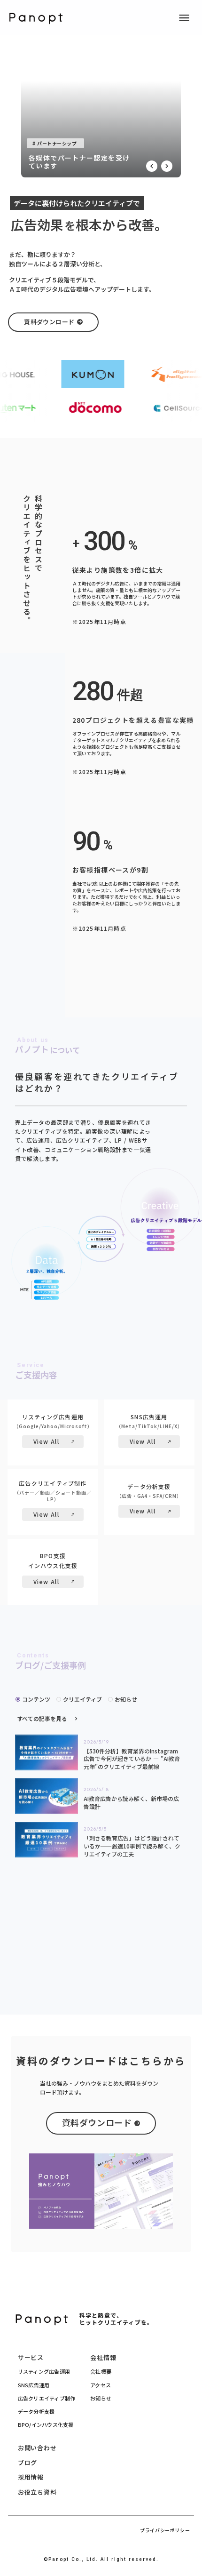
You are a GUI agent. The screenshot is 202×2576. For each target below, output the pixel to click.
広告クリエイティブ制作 (47, 2398)
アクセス (101, 2385)
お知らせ (101, 2398)
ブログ (27, 2462)
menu (184, 18)
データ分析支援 (36, 2411)
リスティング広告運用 (44, 2371)
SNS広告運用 (34, 2385)
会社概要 (101, 2371)
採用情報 (31, 2477)
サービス (31, 2357)
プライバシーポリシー (165, 2530)
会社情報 (103, 2357)
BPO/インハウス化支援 (46, 2424)
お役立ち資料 (37, 2492)
